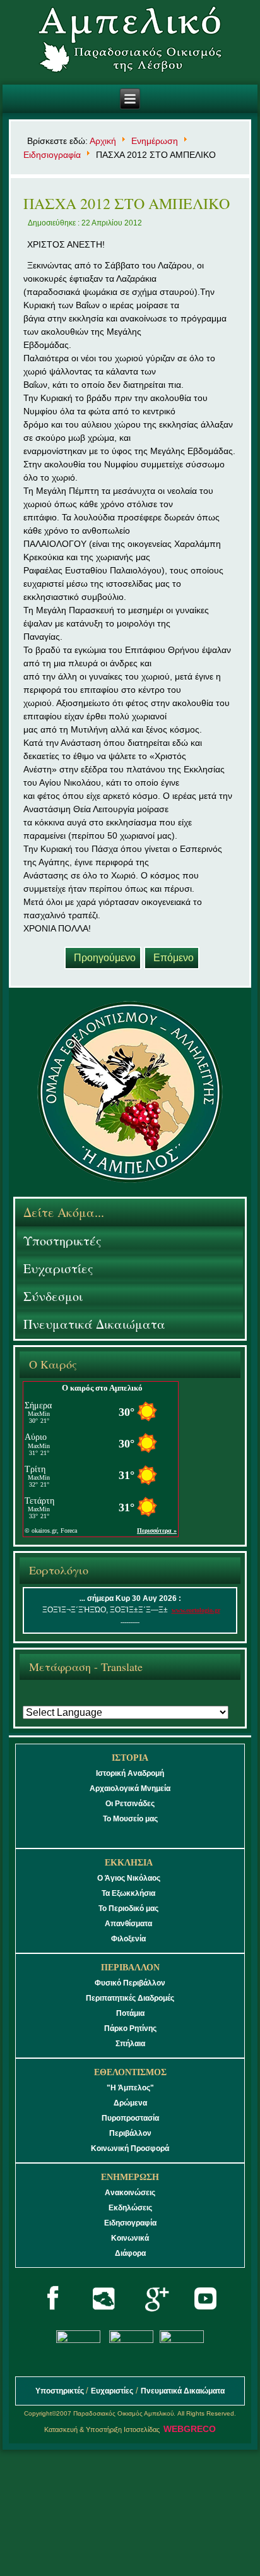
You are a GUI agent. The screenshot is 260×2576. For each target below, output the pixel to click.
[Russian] (139, 1700)
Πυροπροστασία (130, 2118)
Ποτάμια (130, 2013)
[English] (54, 1700)
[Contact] (181, 2340)
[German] (96, 1700)
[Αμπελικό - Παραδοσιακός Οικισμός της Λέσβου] (130, 44)
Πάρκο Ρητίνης (130, 2028)
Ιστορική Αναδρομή (130, 1773)
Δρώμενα (130, 2103)
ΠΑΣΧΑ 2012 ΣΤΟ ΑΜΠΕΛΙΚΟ (127, 203)
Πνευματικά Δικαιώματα (94, 1324)
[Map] (79, 2340)
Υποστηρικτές (62, 1241)
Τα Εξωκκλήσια (128, 1893)
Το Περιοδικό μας (128, 1908)
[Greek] (32, 1700)
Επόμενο (174, 958)
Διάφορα (130, 2253)
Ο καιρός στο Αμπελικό (102, 1388)
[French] (75, 1700)
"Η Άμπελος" (130, 2088)
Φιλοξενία (128, 1939)
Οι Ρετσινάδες (130, 1804)
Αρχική (103, 141)
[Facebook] (53, 2320)
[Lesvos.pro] (104, 2320)
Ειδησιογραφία (52, 155)
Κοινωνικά (130, 2238)
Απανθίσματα (128, 1924)
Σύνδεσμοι (53, 1296)
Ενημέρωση (155, 141)
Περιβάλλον (130, 2133)
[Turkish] (182, 1700)
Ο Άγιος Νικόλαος (129, 1878)
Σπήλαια (130, 2044)
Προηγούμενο (105, 958)
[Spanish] (161, 1700)
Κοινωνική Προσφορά (130, 2148)
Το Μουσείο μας (130, 1819)
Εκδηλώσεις (130, 2208)
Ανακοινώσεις (130, 2193)
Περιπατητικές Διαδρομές (130, 1998)
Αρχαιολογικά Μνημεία (130, 1788)
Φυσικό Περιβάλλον (130, 1983)
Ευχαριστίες (58, 1268)
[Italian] (118, 1700)
